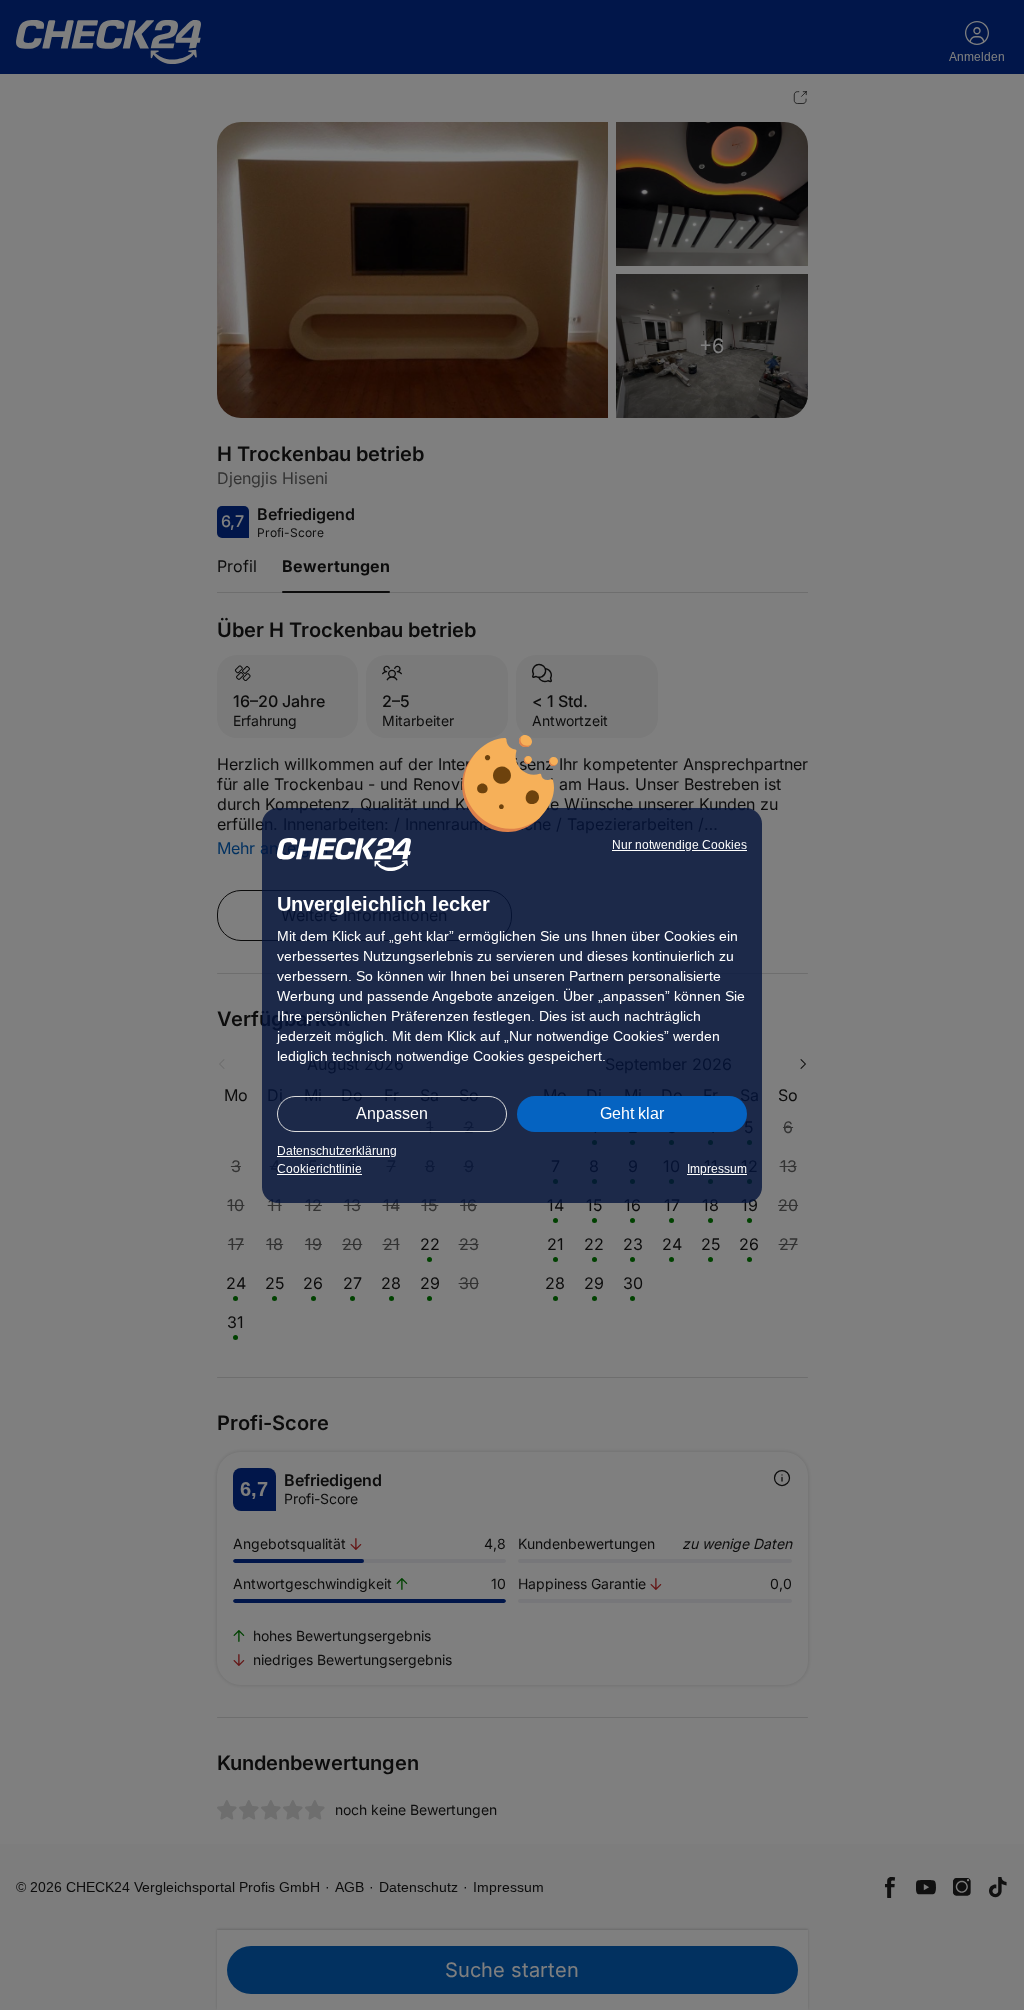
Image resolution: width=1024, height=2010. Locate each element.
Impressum (717, 1169)
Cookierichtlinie (319, 1169)
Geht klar (632, 1113)
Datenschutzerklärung (337, 1151)
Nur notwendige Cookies (679, 845)
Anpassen (392, 1113)
